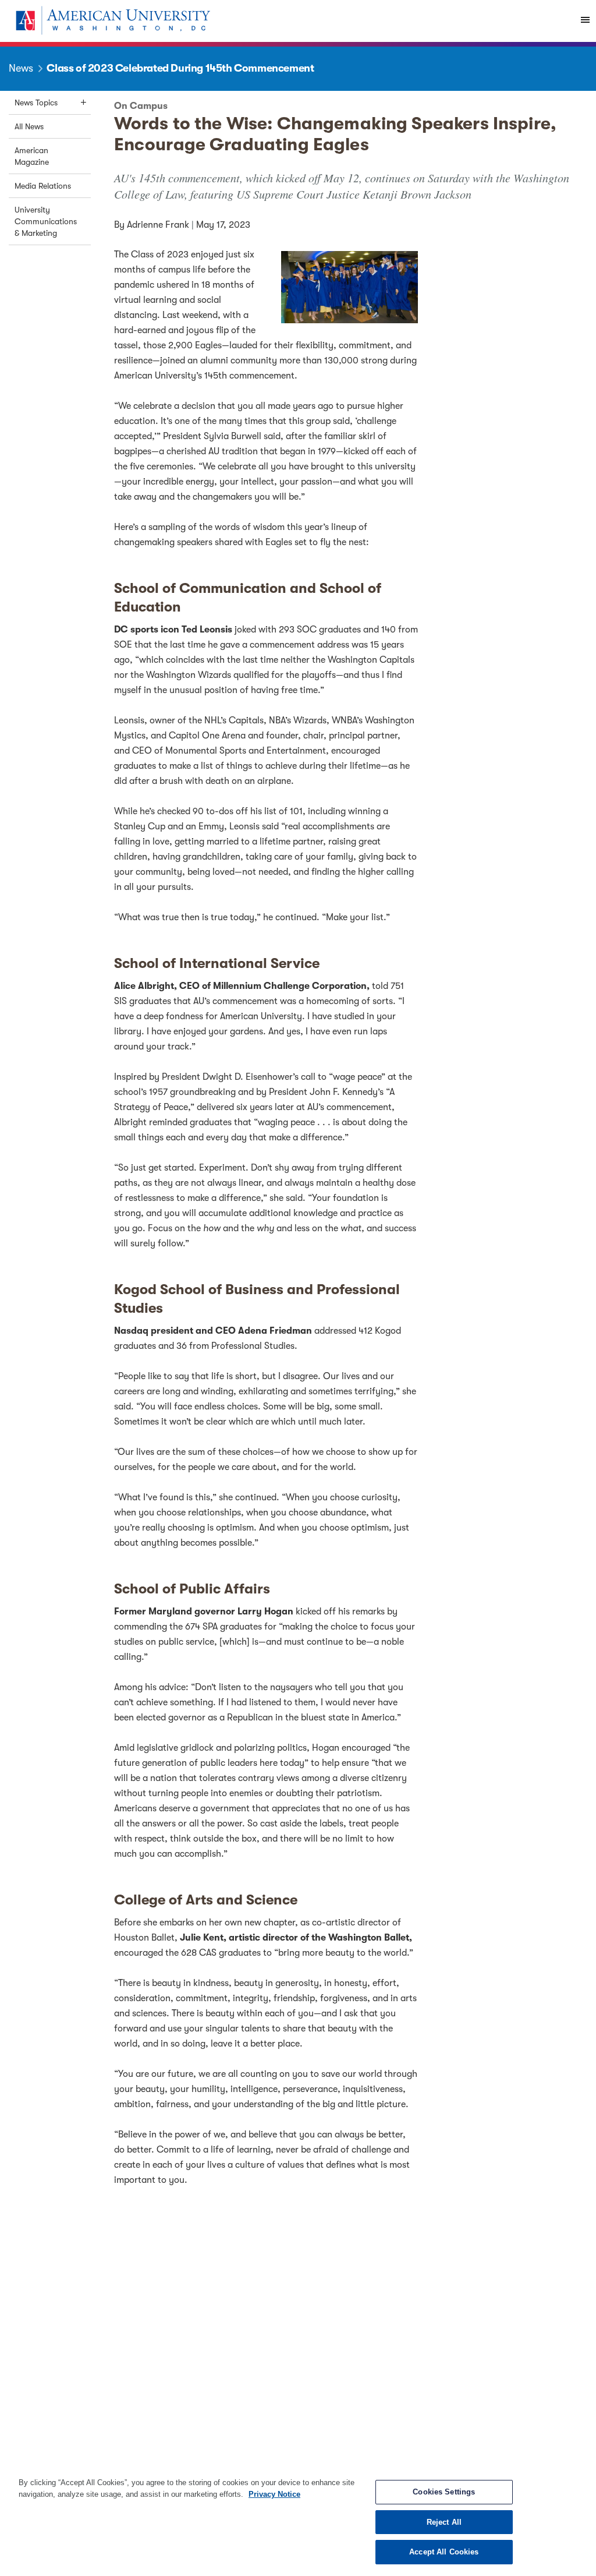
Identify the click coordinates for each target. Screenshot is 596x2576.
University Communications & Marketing (46, 221)
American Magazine (32, 156)
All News (29, 126)
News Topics (36, 103)
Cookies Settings (444, 2492)
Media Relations (43, 186)
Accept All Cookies (444, 2552)
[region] (298, 2521)
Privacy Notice (274, 2494)
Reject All (444, 2522)
